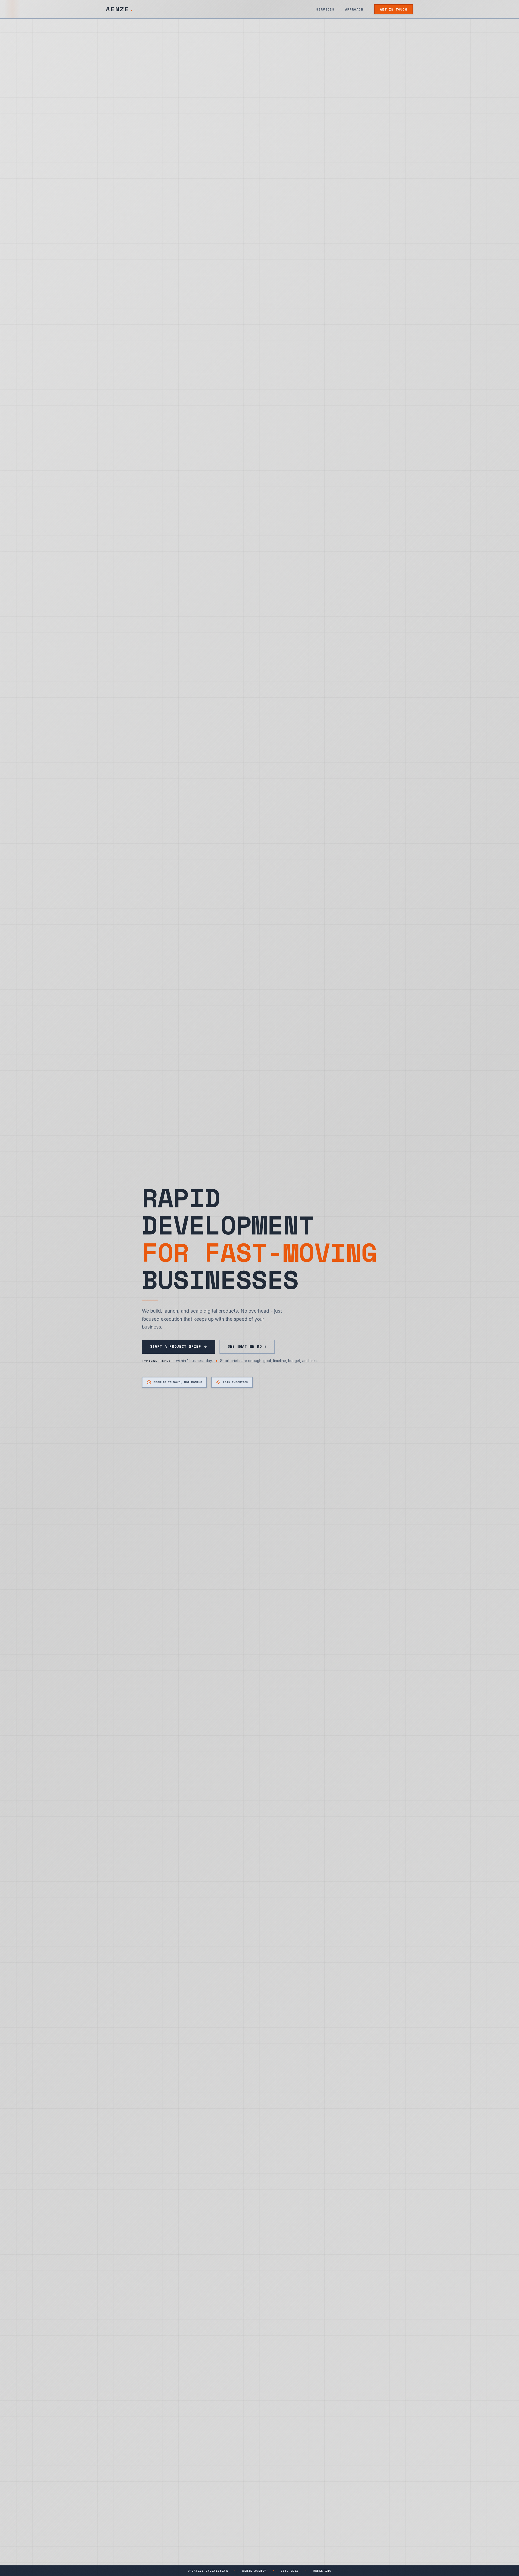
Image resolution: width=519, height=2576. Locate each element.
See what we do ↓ (247, 1347)
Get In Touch (394, 9)
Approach (354, 9)
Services (325, 9)
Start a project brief (176, 1347)
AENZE (120, 9)
